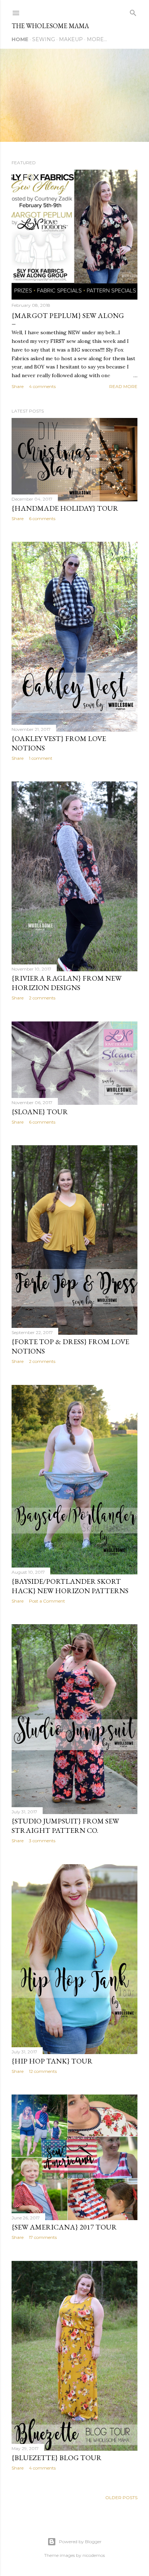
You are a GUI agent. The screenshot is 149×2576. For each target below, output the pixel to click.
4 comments (42, 386)
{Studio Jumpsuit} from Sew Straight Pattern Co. (65, 1826)
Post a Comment (47, 1601)
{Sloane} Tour (40, 1112)
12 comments (43, 2071)
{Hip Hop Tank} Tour (52, 2061)
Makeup (71, 39)
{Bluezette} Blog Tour (57, 2458)
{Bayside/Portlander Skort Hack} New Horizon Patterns (70, 1586)
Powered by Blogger (80, 2542)
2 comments (42, 998)
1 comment (41, 758)
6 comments (42, 518)
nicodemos (94, 2555)
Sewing (44, 39)
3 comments (42, 1841)
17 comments (43, 2237)
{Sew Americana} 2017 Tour (64, 2227)
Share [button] (18, 386)
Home (20, 39)
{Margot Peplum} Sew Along (68, 315)
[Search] (133, 11)
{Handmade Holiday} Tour (65, 508)
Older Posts (121, 2497)
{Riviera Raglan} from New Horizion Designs (67, 983)
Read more (123, 386)
